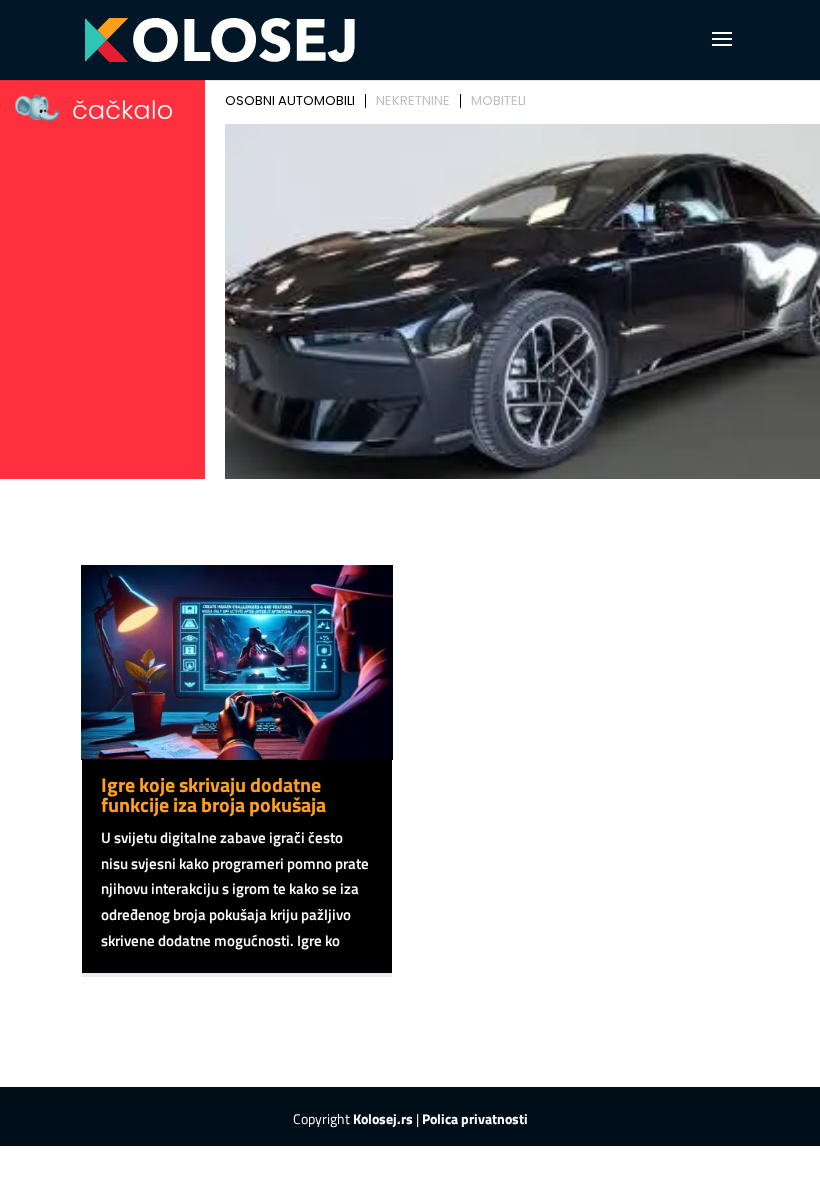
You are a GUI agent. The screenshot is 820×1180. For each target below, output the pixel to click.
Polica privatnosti (475, 1118)
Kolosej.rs (383, 1118)
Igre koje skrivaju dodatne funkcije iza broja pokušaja (213, 794)
